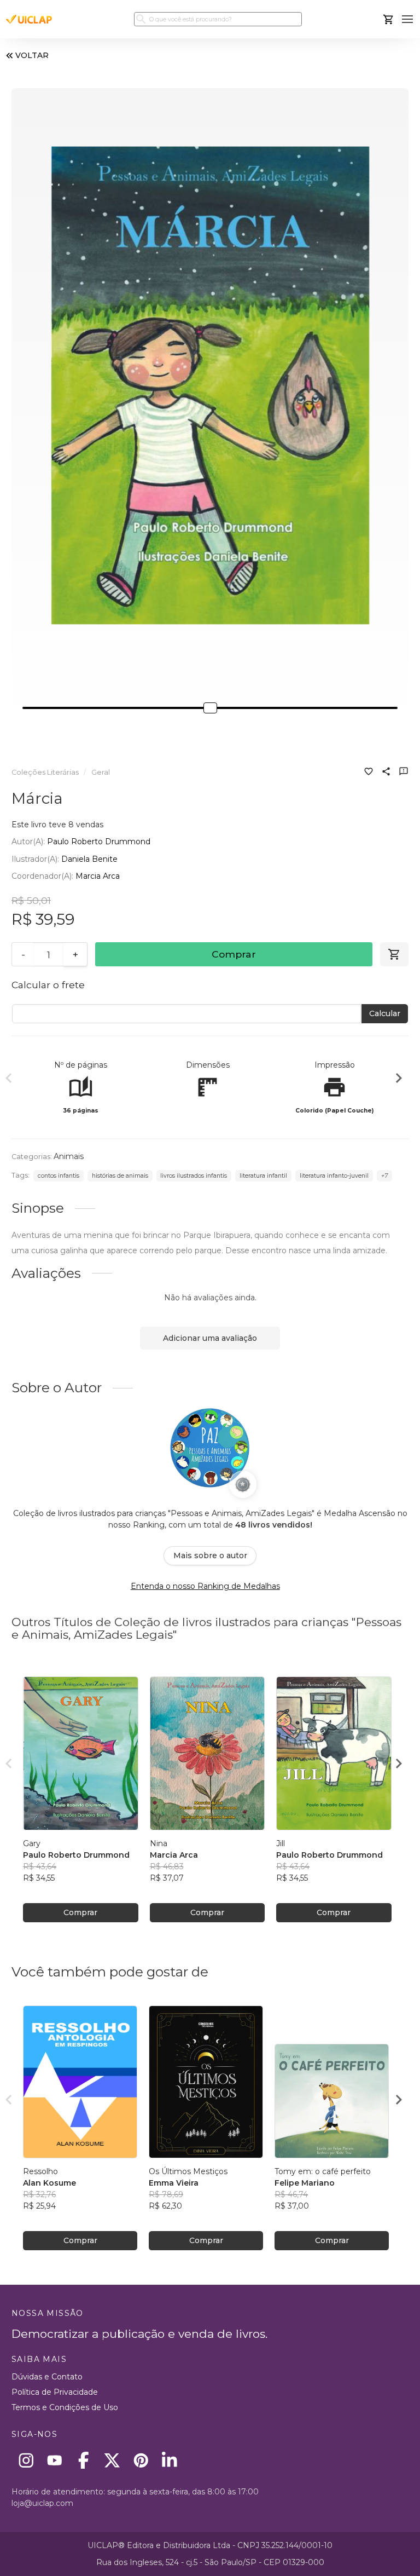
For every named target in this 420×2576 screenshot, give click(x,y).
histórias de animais (120, 1176)
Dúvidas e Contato (47, 2377)
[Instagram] (26, 2460)
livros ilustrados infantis (194, 1176)
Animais (69, 1156)
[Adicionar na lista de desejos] (369, 773)
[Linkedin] (170, 2460)
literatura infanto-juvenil (334, 1176)
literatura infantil (263, 1176)
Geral (101, 772)
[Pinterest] (141, 2460)
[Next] (399, 1080)
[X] (112, 2460)
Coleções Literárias (45, 772)
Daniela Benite (89, 859)
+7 (384, 1176)
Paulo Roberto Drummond (99, 842)
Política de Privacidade (55, 2392)
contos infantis (59, 1176)
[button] (408, 19)
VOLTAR (32, 55)
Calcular (385, 1013)
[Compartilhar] (386, 773)
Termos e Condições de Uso (65, 2407)
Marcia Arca (98, 876)
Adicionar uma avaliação (210, 1338)
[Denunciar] (404, 773)
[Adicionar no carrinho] (394, 954)
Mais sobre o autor (210, 1555)
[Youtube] (55, 2460)
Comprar (234, 954)
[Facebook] (83, 2460)
